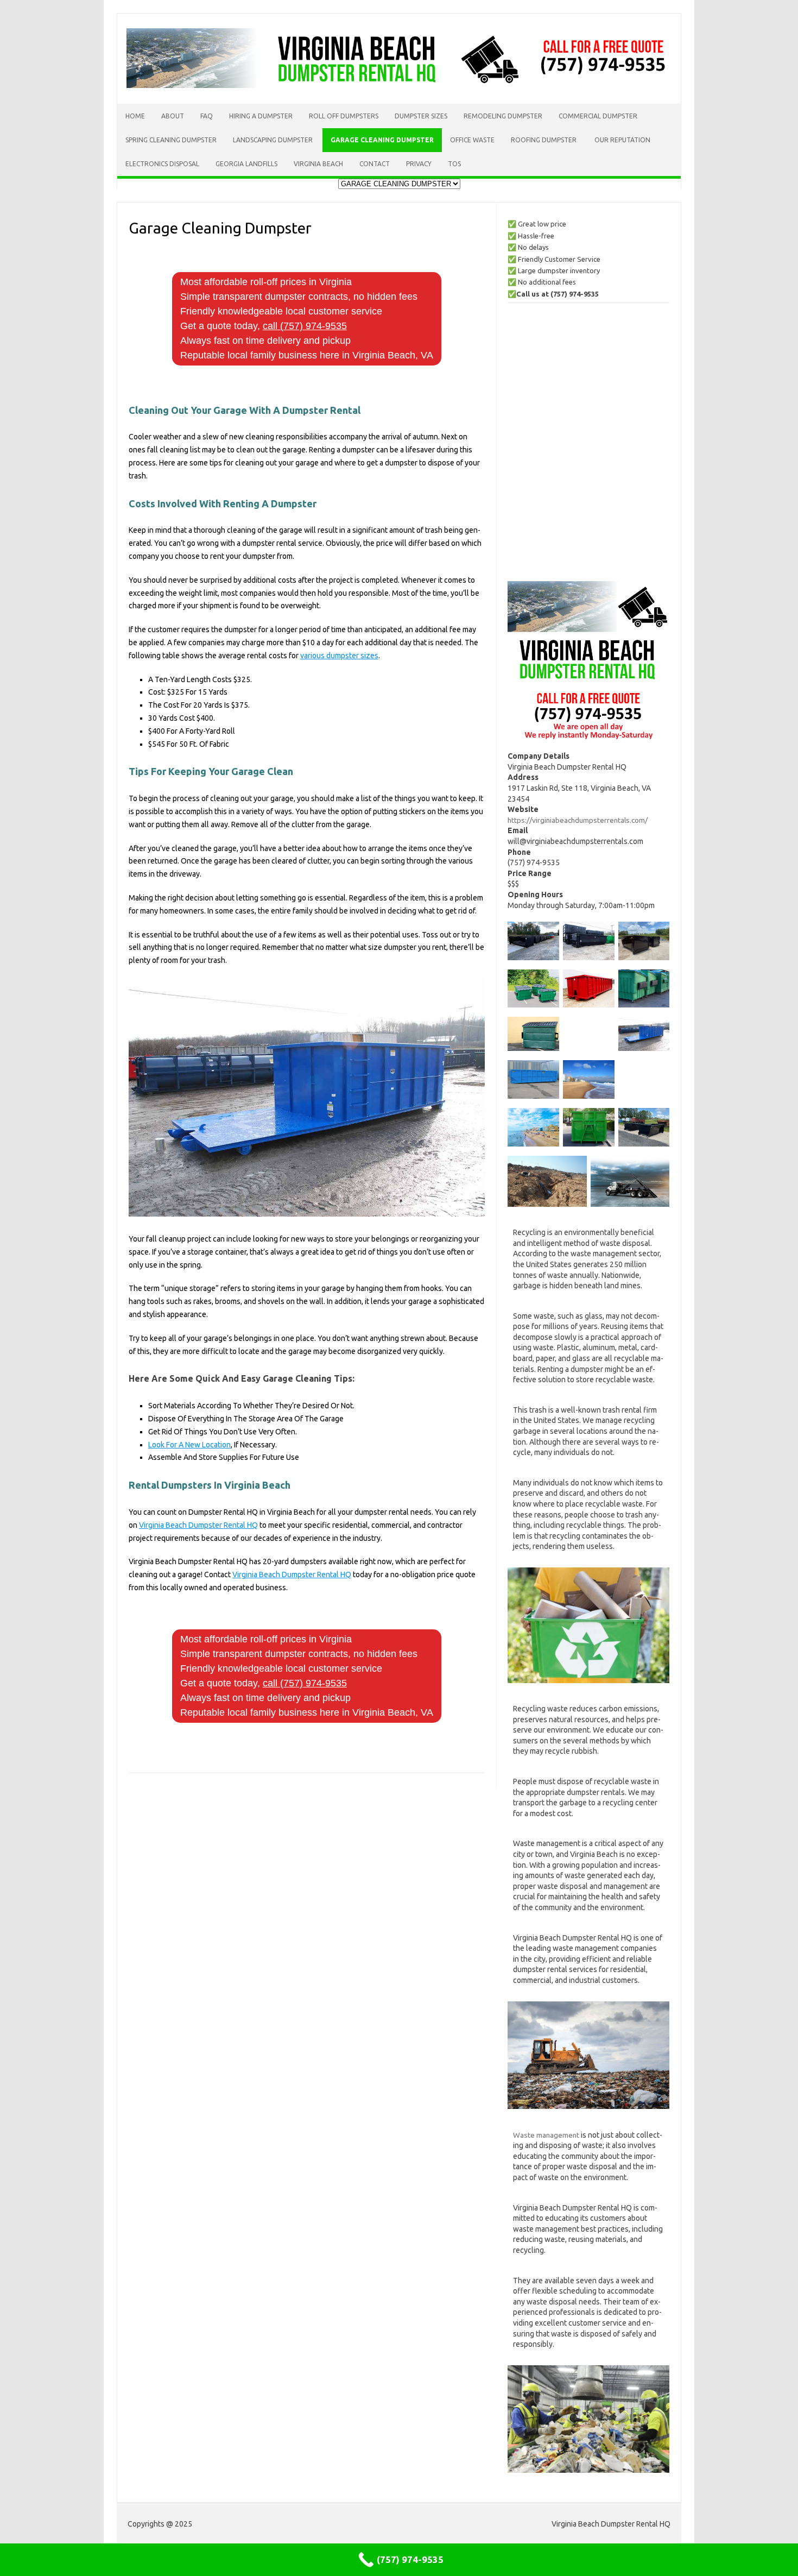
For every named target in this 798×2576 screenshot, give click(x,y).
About (173, 116)
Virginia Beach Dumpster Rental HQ (198, 1525)
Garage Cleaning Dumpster (382, 140)
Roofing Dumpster (544, 140)
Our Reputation (622, 140)
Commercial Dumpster (598, 116)
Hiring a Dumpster (261, 116)
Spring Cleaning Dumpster (171, 140)
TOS (454, 164)
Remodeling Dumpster (503, 116)
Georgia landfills (246, 164)
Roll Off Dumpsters (344, 116)
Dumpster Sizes (421, 116)
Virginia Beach (318, 164)
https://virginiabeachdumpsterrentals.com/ (578, 820)
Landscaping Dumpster (274, 140)
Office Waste (472, 140)
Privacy (419, 164)
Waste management (546, 2135)
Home (135, 116)
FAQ (207, 116)
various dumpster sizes (339, 656)
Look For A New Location (189, 1445)
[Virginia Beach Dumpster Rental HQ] (399, 85)
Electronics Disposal (162, 164)
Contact (375, 164)
